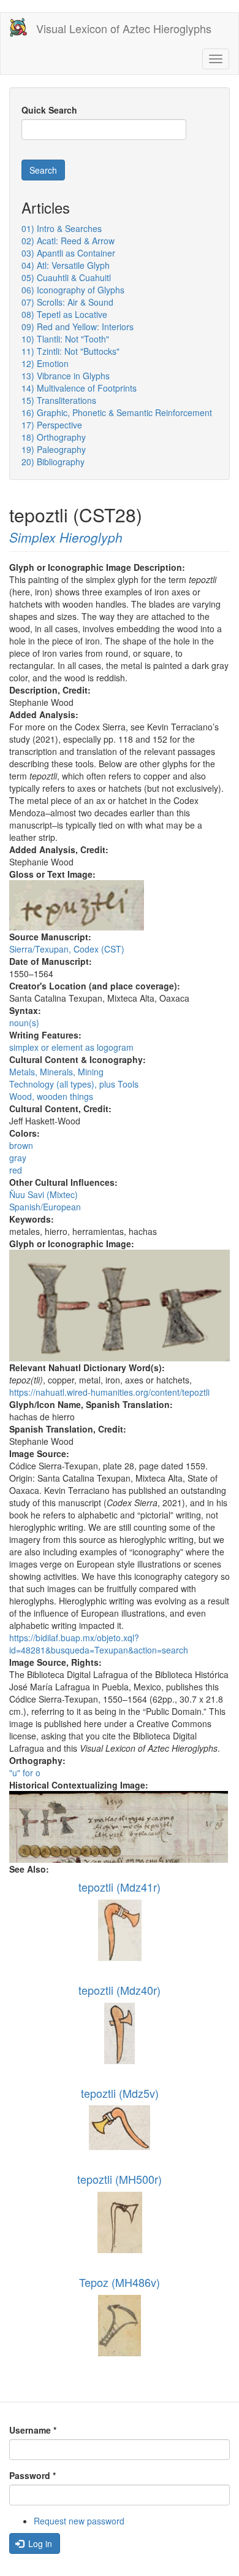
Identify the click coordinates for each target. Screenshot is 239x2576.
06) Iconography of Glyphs (73, 290)
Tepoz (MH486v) (120, 2282)
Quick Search (49, 110)
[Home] (18, 27)
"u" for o (25, 1773)
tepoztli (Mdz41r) (120, 1887)
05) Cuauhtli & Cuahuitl (66, 277)
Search (43, 170)
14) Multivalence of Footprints (79, 388)
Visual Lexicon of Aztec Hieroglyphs (124, 28)
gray (18, 1158)
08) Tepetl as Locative (64, 314)
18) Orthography (54, 437)
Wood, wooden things (51, 1096)
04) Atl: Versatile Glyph (66, 265)
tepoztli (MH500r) (120, 2179)
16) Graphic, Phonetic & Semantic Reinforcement (117, 412)
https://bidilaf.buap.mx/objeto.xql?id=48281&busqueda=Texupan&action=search (99, 1644)
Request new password (79, 2521)
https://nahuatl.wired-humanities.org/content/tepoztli (109, 1392)
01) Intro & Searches (62, 228)
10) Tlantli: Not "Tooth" (65, 339)
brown (21, 1145)
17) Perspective (52, 425)
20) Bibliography (53, 462)
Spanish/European (45, 1207)
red (16, 1170)
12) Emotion (45, 363)
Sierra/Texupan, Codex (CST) (67, 949)
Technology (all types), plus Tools (74, 1084)
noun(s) (24, 1023)
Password (32, 2475)
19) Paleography (54, 449)
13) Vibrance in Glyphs (66, 376)
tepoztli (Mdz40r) (120, 1990)
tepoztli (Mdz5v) (120, 2093)
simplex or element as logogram (71, 1047)
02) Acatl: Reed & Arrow (68, 241)
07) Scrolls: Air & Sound (67, 302)
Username (33, 2430)
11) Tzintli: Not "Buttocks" (70, 351)
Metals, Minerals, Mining (56, 1072)
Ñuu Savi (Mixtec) (44, 1194)
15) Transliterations (59, 400)
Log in (39, 2543)
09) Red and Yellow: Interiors (78, 327)
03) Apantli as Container (68, 253)
